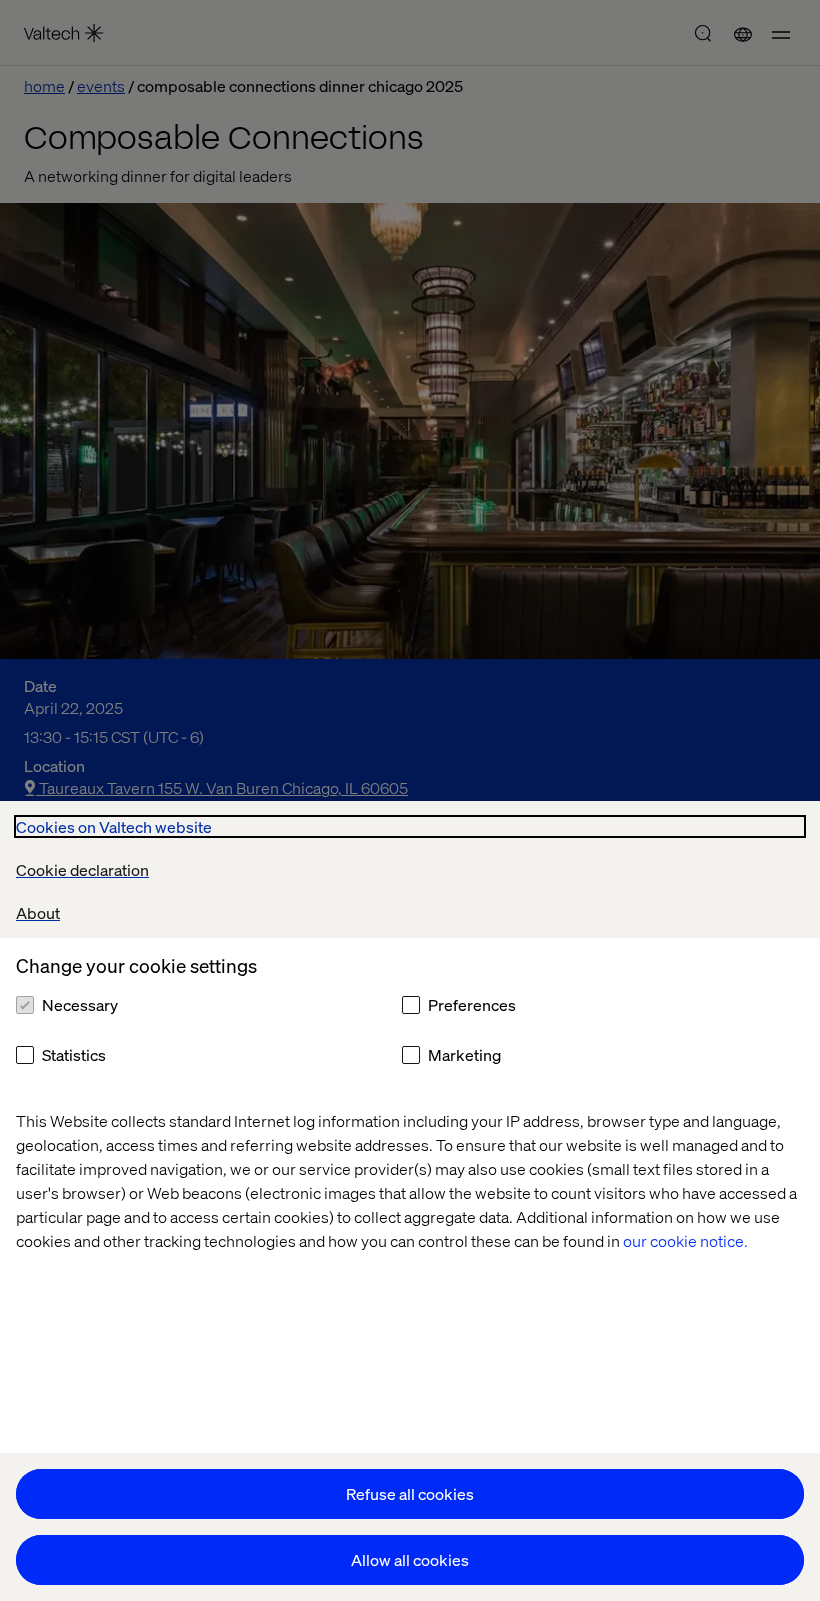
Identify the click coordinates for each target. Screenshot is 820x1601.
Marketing (464, 1054)
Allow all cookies (410, 1559)
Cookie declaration (82, 869)
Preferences (472, 1004)
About (38, 912)
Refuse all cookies (410, 1493)
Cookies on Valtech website (114, 826)
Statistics (74, 1054)
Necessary (80, 1004)
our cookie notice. (685, 1240)
